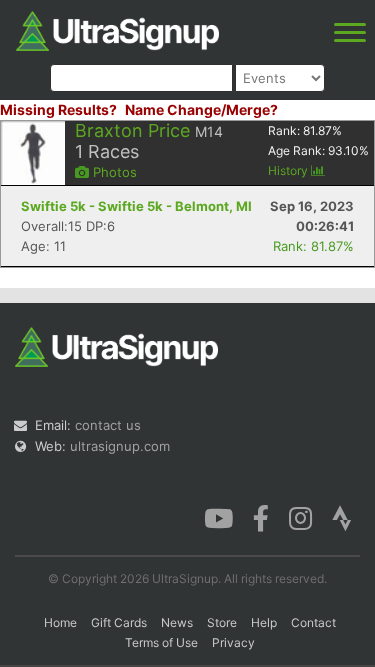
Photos (113, 172)
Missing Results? (58, 109)
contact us (108, 425)
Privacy (233, 642)
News (177, 622)
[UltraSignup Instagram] (300, 517)
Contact (313, 622)
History (289, 170)
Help (264, 622)
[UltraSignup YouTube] (218, 517)
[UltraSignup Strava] (342, 517)
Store (222, 622)
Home (60, 622)
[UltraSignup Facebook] (261, 517)
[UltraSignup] (117, 29)
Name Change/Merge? (201, 109)
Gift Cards (119, 622)
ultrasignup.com (120, 446)
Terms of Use (161, 642)
